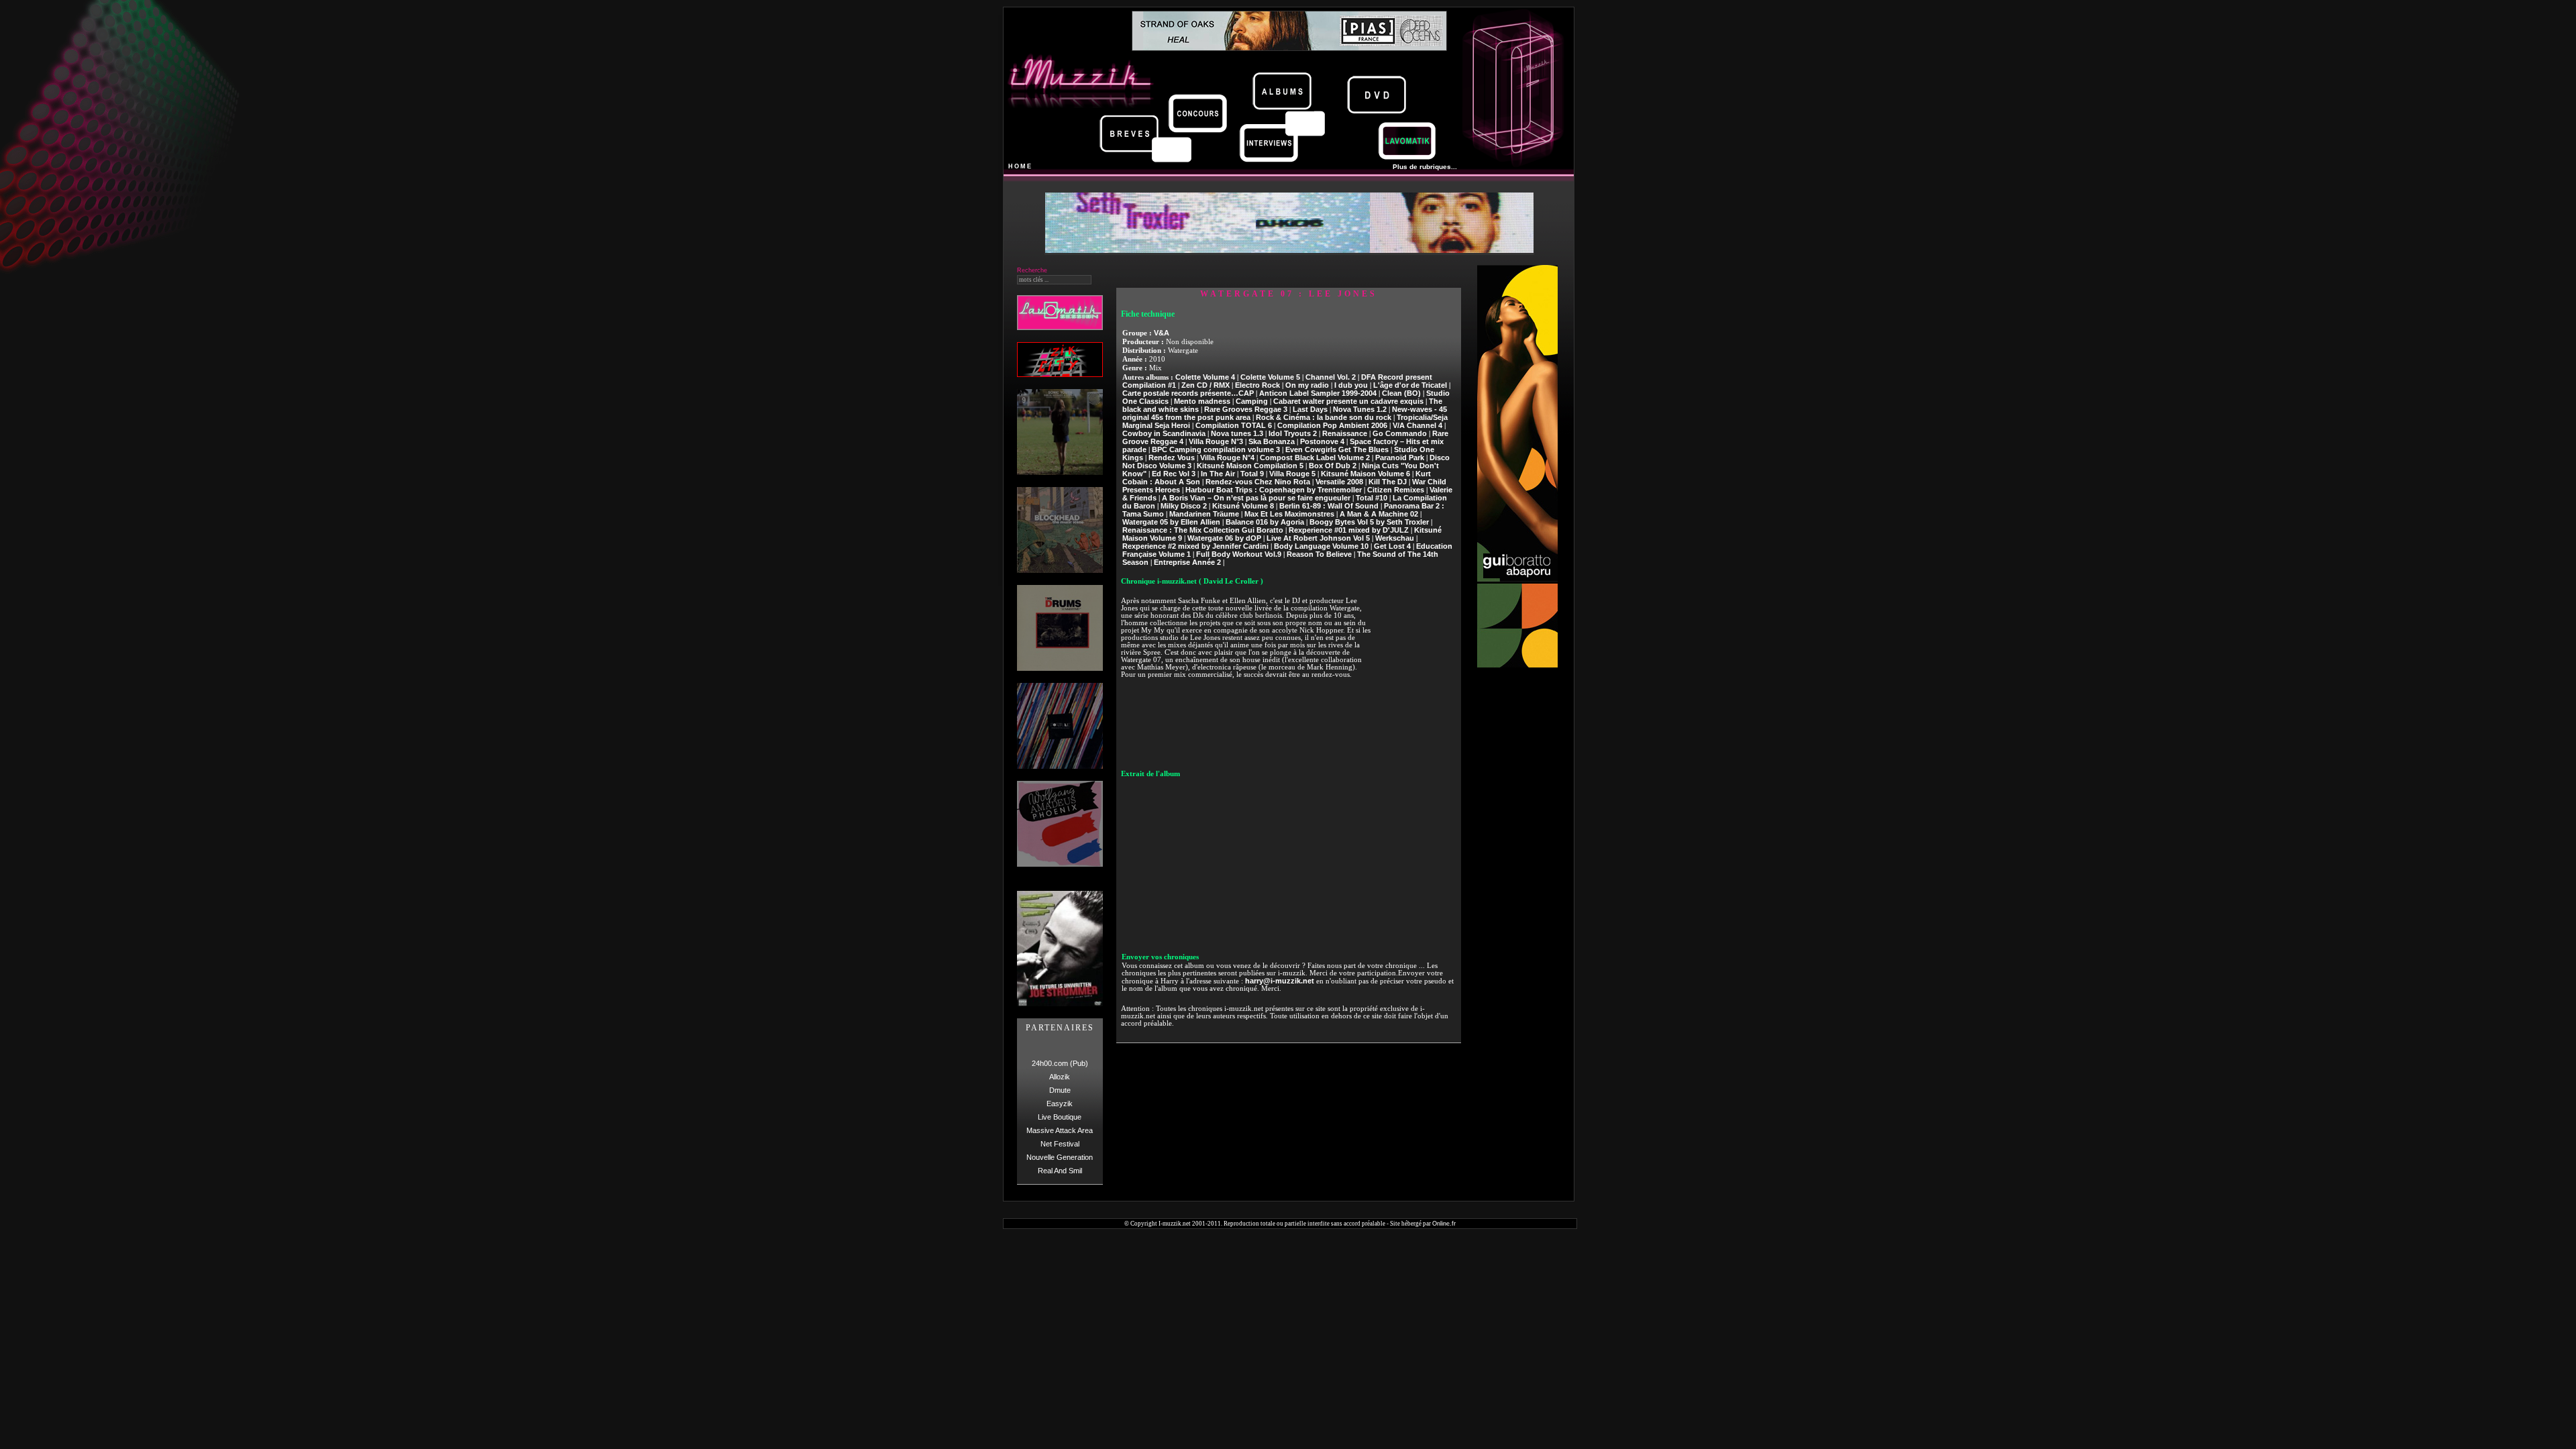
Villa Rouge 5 (1292, 474)
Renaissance (1345, 433)
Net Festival (1060, 1144)
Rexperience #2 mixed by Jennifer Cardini (1195, 546)
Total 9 (1252, 474)
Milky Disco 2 (1184, 506)
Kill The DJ (1388, 482)
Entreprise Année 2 (1187, 562)
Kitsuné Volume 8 (1243, 506)
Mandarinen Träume (1204, 514)
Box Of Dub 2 (1333, 466)
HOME (1020, 166)
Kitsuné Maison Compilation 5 (1250, 466)
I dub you (1351, 385)
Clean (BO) (1401, 393)
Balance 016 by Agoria (1265, 522)
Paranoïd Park (1400, 458)
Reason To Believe (1319, 554)
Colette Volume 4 (1205, 377)
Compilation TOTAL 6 (1234, 425)
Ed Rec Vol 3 (1174, 474)
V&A (1162, 333)
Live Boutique (1060, 1117)
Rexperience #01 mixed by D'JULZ (1349, 530)
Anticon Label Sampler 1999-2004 (1318, 393)
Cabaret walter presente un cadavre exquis (1348, 401)
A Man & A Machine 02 (1379, 514)
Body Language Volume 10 (1321, 546)
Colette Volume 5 (1270, 377)
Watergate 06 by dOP (1224, 538)
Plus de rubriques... (1425, 167)
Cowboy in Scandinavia (1164, 433)
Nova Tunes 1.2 (1360, 409)
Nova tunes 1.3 (1237, 433)
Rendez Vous (1172, 458)
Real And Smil (1060, 1171)
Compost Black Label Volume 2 (1315, 458)
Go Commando (1400, 433)
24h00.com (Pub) (1060, 1063)
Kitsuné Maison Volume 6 (1365, 474)
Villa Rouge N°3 (1216, 441)
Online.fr (1444, 1224)
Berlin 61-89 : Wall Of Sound (1329, 506)
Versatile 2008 (1339, 482)
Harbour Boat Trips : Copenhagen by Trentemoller (1274, 490)
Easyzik (1060, 1104)
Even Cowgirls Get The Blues (1337, 449)
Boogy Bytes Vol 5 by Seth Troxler (1369, 522)
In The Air (1218, 474)
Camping (1252, 401)
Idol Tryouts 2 (1293, 433)
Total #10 (1372, 498)
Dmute (1060, 1090)
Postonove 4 (1322, 441)
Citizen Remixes (1396, 490)
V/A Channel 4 (1417, 425)
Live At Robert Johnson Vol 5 (1318, 538)
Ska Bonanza (1272, 441)
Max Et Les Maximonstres (1289, 514)
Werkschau (1395, 538)
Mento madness (1202, 401)
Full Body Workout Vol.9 (1239, 554)
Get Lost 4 (1392, 546)
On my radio (1307, 385)
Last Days (1310, 409)
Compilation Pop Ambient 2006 (1332, 425)
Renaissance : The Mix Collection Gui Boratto (1203, 530)
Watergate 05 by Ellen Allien (1171, 522)
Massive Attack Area (1060, 1130)
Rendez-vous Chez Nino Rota (1258, 482)
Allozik (1060, 1077)
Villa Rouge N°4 (1227, 458)
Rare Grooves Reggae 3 (1246, 409)
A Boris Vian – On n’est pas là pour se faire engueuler (1256, 498)
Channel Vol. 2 (1331, 377)
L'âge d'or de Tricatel (1410, 385)
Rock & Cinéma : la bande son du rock (1324, 417)
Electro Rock (1257, 385)
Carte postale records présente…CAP (1188, 393)
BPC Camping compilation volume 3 (1216, 449)
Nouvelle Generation (1060, 1157)
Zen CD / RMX (1205, 385)
